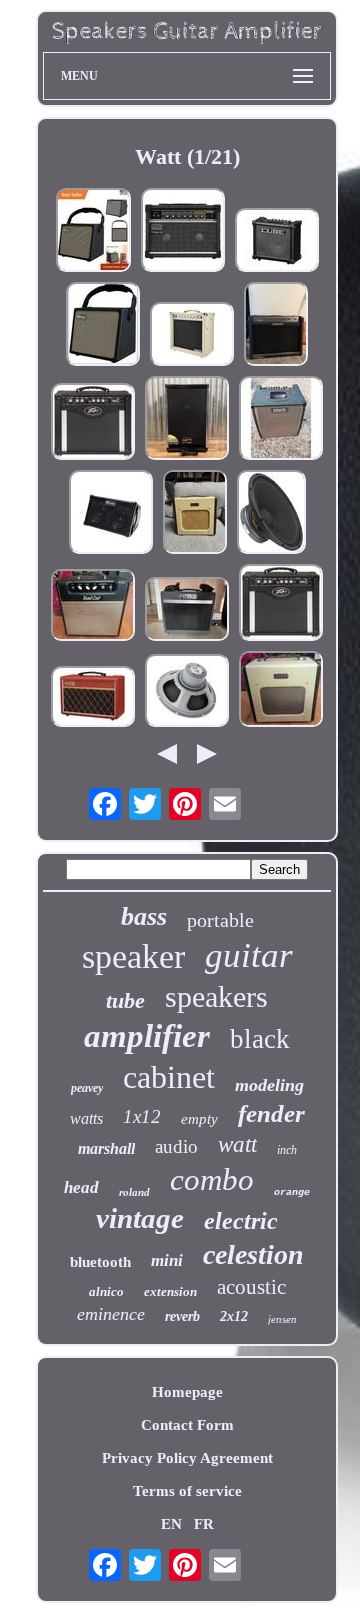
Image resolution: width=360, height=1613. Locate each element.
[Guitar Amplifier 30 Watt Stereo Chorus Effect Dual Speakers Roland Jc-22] (183, 232)
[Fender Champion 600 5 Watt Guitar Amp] (281, 691)
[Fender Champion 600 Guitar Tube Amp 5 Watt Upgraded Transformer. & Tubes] (195, 514)
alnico (106, 1291)
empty (199, 1119)
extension (170, 1291)
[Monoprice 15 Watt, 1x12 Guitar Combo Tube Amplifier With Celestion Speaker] (192, 336)
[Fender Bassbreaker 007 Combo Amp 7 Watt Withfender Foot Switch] (187, 611)
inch (287, 1150)
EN (171, 1524)
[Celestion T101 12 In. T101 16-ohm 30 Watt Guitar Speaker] (187, 692)
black (260, 1039)
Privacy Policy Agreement (187, 1458)
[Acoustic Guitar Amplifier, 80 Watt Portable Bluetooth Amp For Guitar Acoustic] (111, 514)
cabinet (169, 1077)
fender (271, 1113)
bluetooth (100, 1262)
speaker (133, 956)
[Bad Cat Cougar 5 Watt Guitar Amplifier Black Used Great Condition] (93, 607)
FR (204, 1524)
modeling (269, 1085)
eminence (111, 1314)
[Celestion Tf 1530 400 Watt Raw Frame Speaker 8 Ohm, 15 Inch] (271, 514)
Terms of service (187, 1491)
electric (241, 1221)
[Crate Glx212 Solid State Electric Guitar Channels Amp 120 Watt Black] (276, 326)
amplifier (147, 1036)
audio (176, 1146)
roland (134, 1192)
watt (237, 1144)
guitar (249, 955)
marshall (106, 1148)
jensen (282, 1319)
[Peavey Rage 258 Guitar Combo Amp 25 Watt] (93, 423)
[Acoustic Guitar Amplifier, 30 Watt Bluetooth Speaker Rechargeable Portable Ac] (93, 232)
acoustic (251, 1287)
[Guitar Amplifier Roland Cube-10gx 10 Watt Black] (277, 242)
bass (144, 916)
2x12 (234, 1316)
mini (167, 1260)
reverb (182, 1316)
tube (125, 1000)
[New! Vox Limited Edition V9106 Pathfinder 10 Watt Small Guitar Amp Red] (93, 698)
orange (292, 1192)
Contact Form (187, 1425)
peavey (87, 1088)
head (81, 1187)
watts (86, 1118)
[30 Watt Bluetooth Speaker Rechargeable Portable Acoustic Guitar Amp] (103, 326)
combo (212, 1179)
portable (220, 920)
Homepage (187, 1392)
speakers (216, 996)
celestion (253, 1254)
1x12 (142, 1116)
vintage (140, 1218)
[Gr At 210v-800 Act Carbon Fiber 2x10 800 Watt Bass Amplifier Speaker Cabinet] (187, 420)
